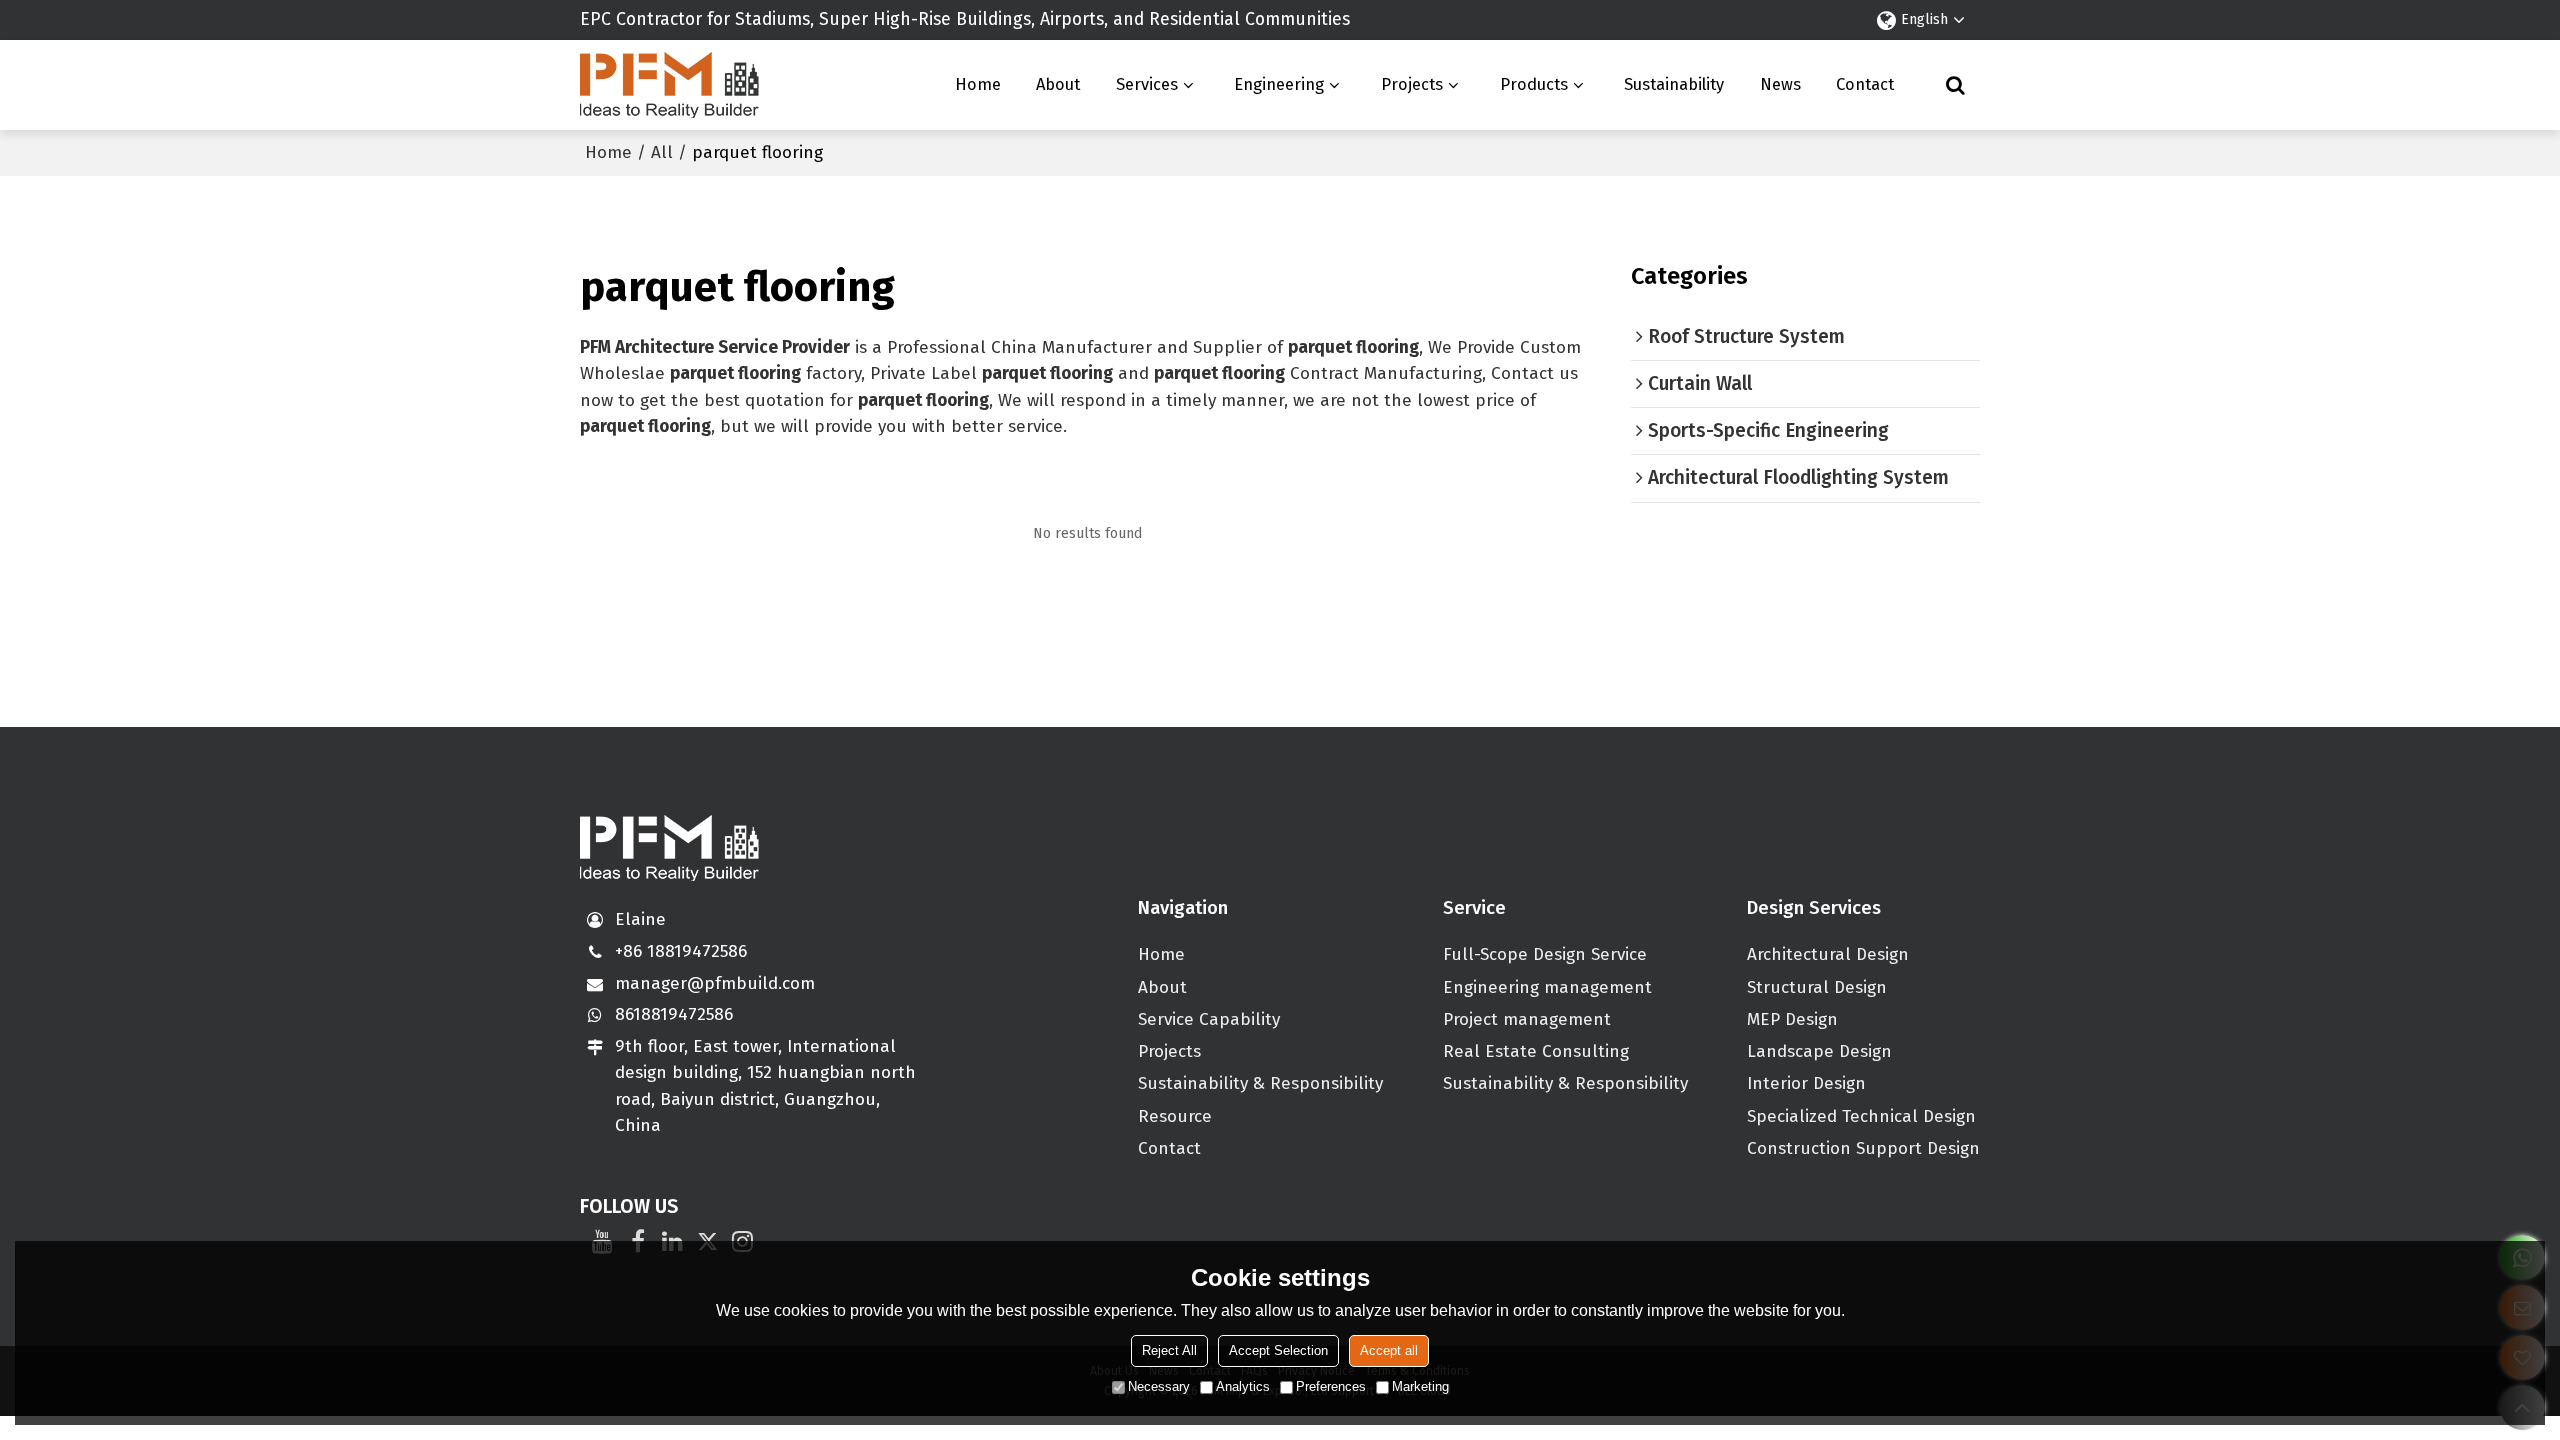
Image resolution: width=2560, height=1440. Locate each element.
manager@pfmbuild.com (715, 983)
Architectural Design (1828, 954)
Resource (1175, 1116)
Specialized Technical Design (1861, 1116)
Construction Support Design (1863, 1148)
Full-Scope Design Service (1545, 954)
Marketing (1420, 1386)
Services (1147, 84)
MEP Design (1792, 1019)
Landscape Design (1819, 1051)
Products (1534, 84)
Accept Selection (1278, 1350)
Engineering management (1547, 987)
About (1058, 84)
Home (978, 84)
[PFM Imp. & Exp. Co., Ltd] (670, 85)
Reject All (1169, 1350)
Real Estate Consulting (1536, 1051)
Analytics (1243, 1386)
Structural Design (1817, 987)
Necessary (1159, 1386)
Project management (1527, 1019)
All (662, 152)
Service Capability (1209, 1019)
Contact (1865, 84)
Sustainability (1674, 84)
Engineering (1279, 84)
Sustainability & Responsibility (1260, 1083)
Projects (1412, 84)
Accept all (1389, 1350)
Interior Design (1806, 1083)
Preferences (1331, 1386)
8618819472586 (674, 1014)
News (1780, 84)
